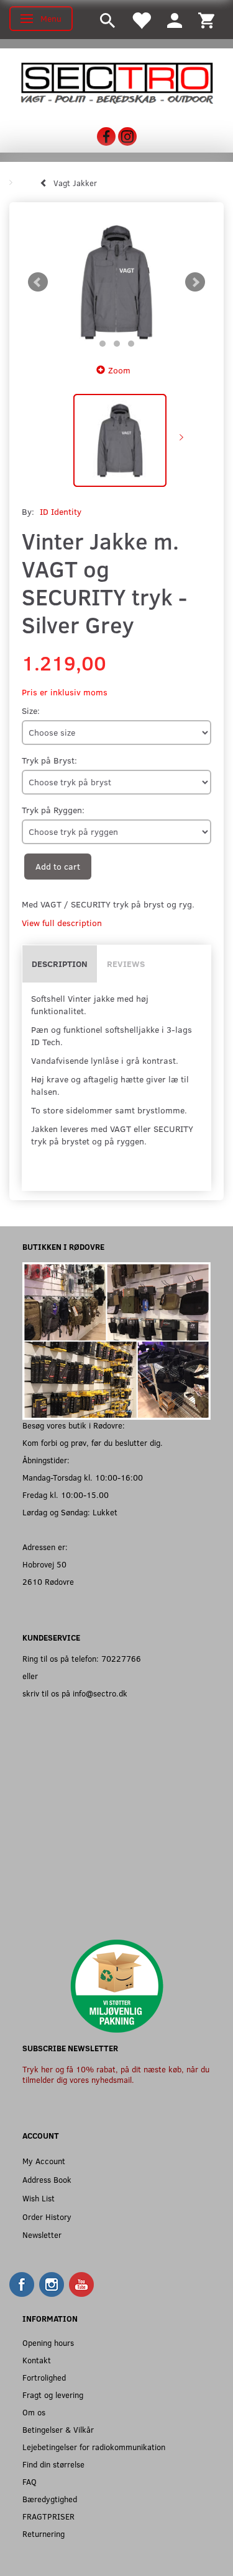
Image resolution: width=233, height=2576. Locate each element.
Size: (31, 711)
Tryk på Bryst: (49, 760)
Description (60, 964)
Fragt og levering (53, 2395)
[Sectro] (116, 82)
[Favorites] (141, 20)
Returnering (43, 2534)
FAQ (30, 2481)
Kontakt (37, 2360)
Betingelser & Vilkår (58, 2429)
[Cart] (206, 20)
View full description (62, 923)
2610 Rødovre (48, 1581)
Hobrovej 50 (44, 1564)
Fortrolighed (44, 2377)
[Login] (175, 20)
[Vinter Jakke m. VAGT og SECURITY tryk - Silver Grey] (116, 283)
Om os (34, 2412)
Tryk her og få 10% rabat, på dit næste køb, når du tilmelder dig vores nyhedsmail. (116, 2075)
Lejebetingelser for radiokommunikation (94, 2447)
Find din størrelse (53, 2464)
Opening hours (48, 2342)
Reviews (126, 964)
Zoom (119, 370)
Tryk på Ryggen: (53, 810)
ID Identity (61, 511)
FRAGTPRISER (48, 2516)
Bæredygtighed (50, 2499)
